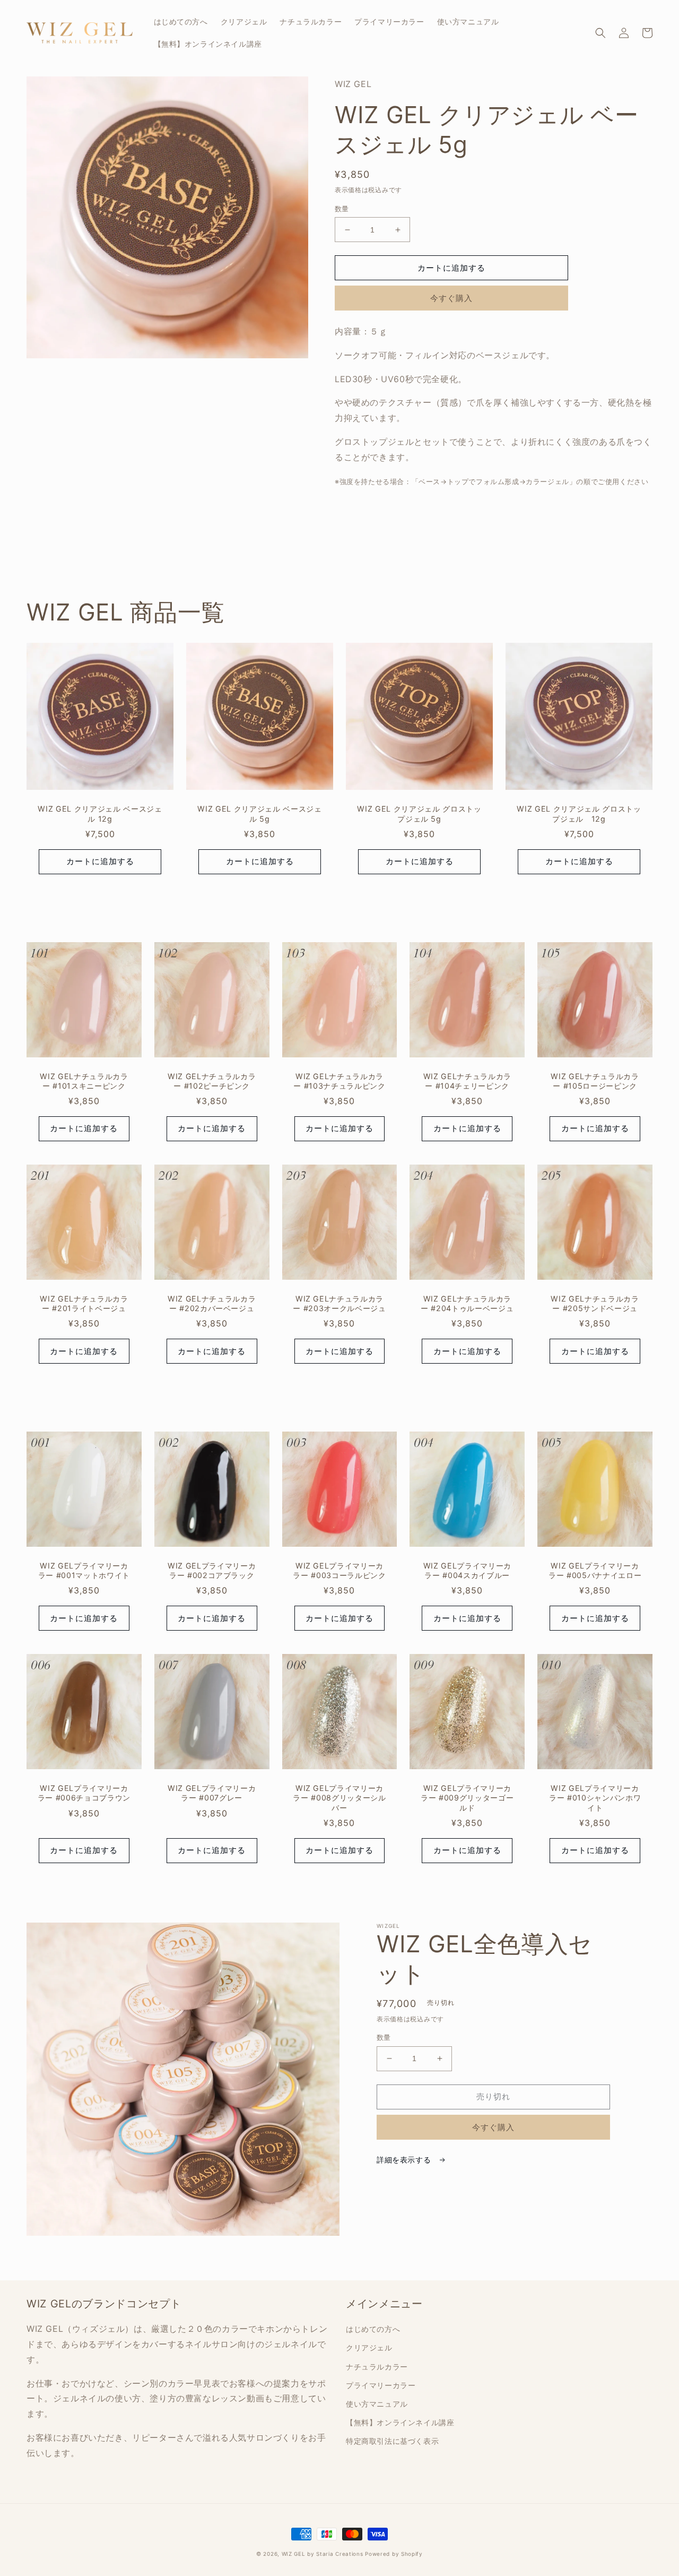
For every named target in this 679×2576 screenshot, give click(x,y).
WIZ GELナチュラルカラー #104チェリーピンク (467, 1081)
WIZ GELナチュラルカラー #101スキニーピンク (84, 1081)
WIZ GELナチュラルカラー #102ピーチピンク (212, 1081)
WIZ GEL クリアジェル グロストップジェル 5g (419, 813)
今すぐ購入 (451, 298)
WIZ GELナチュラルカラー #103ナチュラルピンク (339, 1081)
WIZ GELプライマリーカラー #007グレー (212, 1793)
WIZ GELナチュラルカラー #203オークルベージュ (339, 1303)
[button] (600, 33)
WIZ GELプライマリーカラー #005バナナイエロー (595, 1570)
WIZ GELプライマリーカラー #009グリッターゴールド (467, 1798)
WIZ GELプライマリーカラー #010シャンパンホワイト (595, 1798)
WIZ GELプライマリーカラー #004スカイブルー (467, 1570)
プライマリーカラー (381, 2385)
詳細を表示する (405, 2160)
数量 (342, 209)
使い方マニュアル (377, 2404)
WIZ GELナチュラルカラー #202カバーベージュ (212, 1303)
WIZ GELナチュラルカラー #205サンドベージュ (595, 1303)
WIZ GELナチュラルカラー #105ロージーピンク (595, 1081)
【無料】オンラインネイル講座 (400, 2422)
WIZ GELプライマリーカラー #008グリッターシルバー (339, 1798)
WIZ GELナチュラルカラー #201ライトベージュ (84, 1303)
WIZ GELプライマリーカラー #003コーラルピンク (339, 1570)
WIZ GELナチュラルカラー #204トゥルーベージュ (467, 1303)
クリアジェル (369, 2347)
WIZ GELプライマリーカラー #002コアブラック (212, 1570)
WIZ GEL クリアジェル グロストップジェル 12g (579, 813)
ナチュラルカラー (377, 2367)
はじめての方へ (373, 2329)
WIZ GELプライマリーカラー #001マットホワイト (84, 1570)
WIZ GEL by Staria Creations (323, 2554)
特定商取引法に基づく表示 (392, 2441)
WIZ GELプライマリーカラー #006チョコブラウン (84, 1793)
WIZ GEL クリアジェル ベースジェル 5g (259, 813)
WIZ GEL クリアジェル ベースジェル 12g (100, 813)
